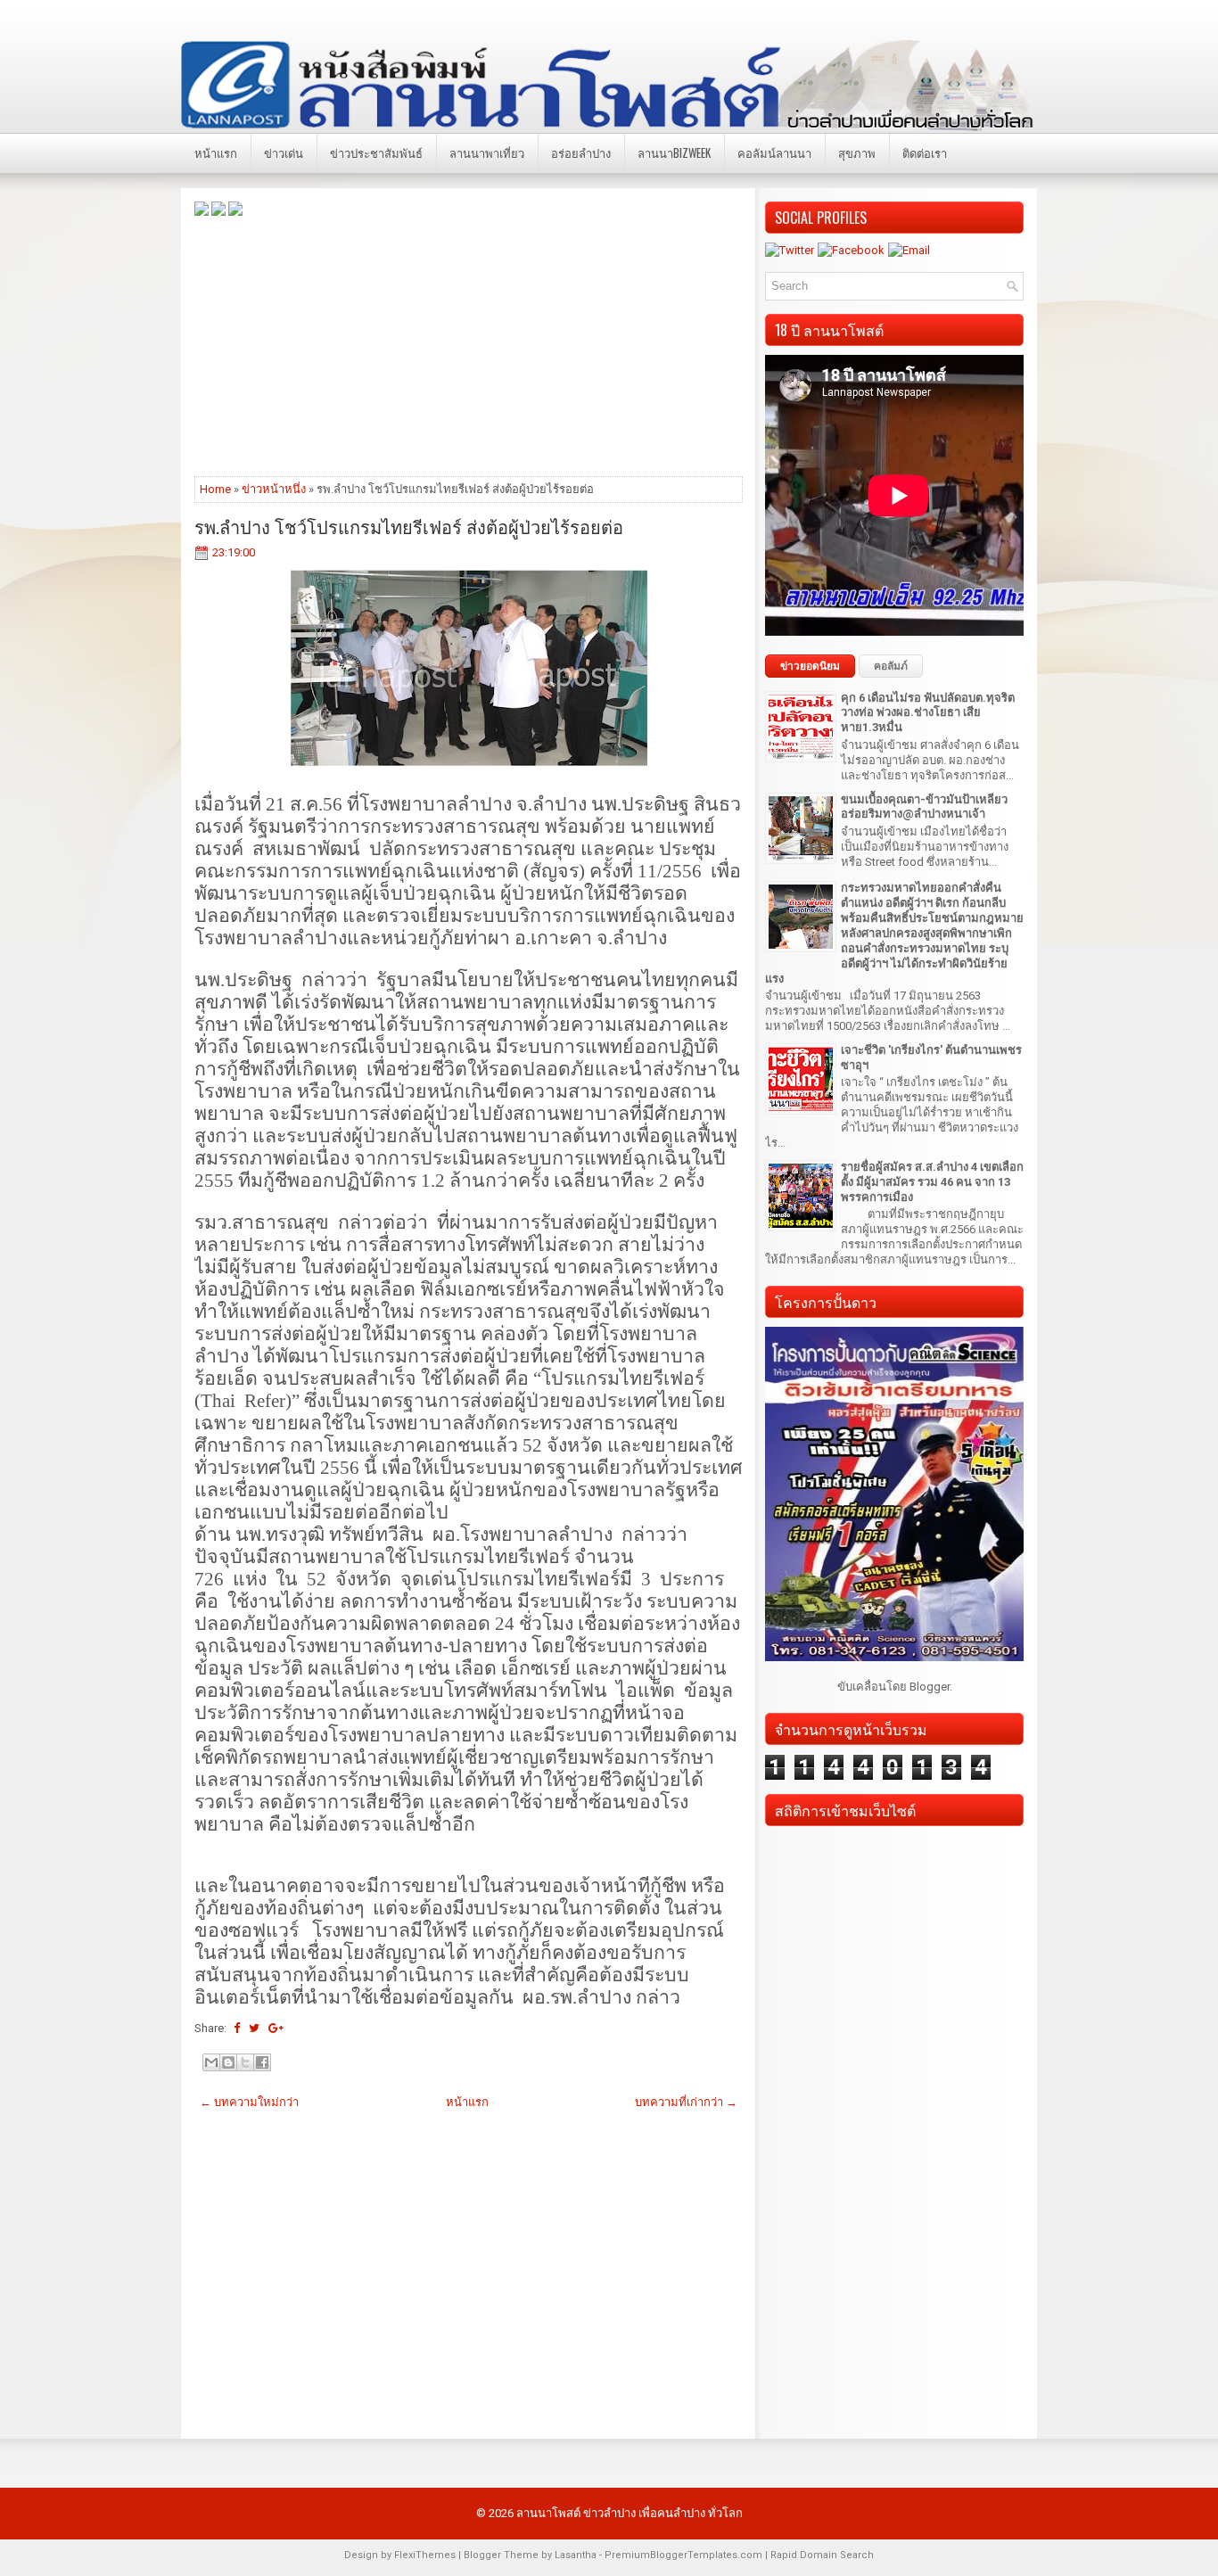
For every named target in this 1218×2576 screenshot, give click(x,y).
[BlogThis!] (228, 2062)
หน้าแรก (216, 152)
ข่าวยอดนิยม (810, 666)
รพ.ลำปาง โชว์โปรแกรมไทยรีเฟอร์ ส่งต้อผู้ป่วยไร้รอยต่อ (409, 526)
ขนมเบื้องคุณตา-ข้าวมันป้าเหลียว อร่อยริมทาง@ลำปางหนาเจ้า (924, 807)
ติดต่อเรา (925, 152)
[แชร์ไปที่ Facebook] (262, 2062)
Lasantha (576, 2555)
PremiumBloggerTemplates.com (683, 2555)
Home (215, 489)
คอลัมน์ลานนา (774, 152)
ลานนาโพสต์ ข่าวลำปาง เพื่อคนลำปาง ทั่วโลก (630, 2513)
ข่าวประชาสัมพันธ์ (376, 152)
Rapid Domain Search (822, 2555)
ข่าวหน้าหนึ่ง (274, 489)
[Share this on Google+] (276, 2028)
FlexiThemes (425, 2555)
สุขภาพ (857, 152)
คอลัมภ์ (891, 666)
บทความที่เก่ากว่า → (686, 2102)
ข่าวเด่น (284, 152)
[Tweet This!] (254, 2028)
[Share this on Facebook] (237, 2028)
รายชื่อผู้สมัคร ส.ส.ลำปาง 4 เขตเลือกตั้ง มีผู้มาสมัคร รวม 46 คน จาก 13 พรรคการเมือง (932, 1182)
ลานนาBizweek (674, 152)
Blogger (930, 1687)
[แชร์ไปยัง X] (245, 2062)
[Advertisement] (469, 345)
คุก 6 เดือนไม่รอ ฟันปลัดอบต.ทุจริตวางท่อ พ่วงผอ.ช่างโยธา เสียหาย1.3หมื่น (928, 713)
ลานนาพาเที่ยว (487, 152)
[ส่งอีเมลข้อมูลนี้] (211, 2062)
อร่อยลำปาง (581, 152)
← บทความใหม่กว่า (249, 2102)
